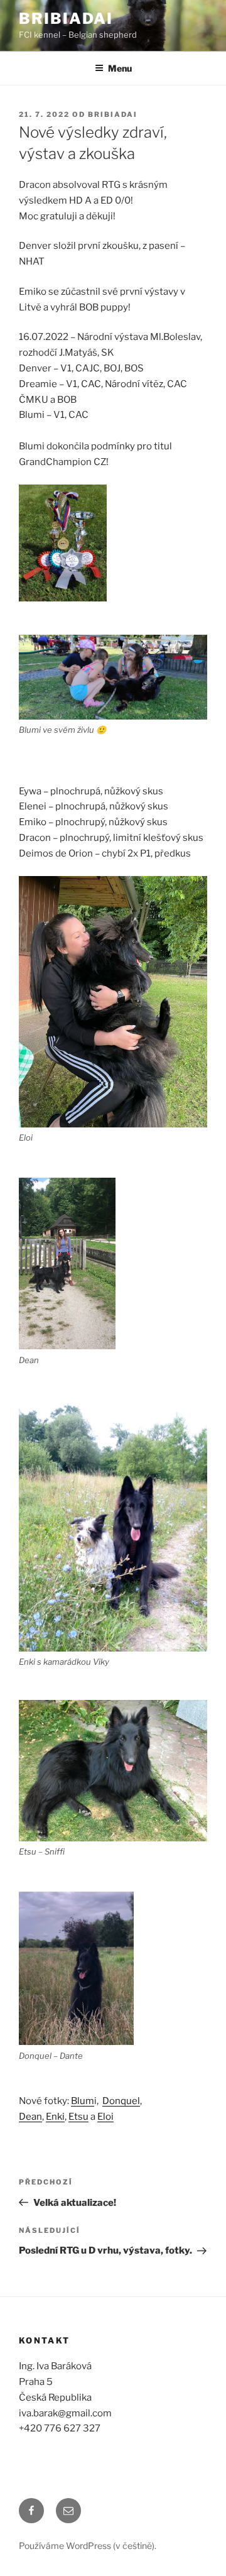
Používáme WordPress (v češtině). (88, 2546)
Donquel (121, 2101)
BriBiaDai (66, 19)
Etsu (78, 2117)
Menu (120, 68)
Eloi (105, 2117)
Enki (55, 2117)
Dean (30, 2117)
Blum (83, 2101)
